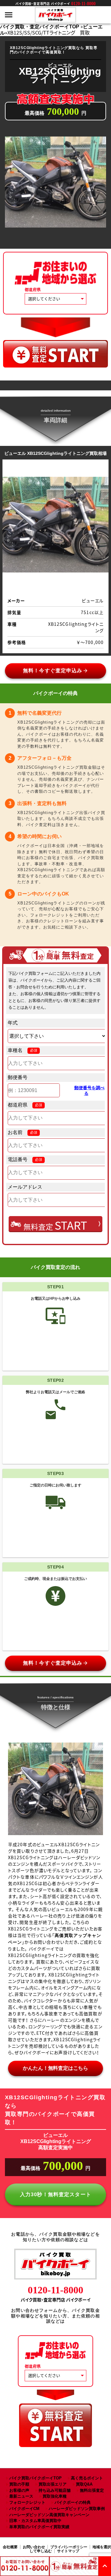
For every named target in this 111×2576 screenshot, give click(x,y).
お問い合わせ (34, 2547)
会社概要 (10, 2547)
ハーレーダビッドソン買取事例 (77, 2509)
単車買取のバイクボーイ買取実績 (39, 2527)
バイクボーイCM (24, 2509)
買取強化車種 (55, 2496)
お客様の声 (19, 2490)
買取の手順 (19, 2484)
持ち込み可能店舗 (55, 2490)
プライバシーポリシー (69, 2547)
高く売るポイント (87, 2478)
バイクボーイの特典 (73, 2502)
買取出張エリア (53, 2484)
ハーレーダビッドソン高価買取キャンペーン (49, 2515)
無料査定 (55, 1225)
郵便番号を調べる (89, 1091)
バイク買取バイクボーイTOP (35, 2478)
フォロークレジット (27, 2502)
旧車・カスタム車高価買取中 (35, 2521)
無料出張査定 (92, 2490)
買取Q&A (84, 2484)
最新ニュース (21, 2496)
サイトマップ (68, 2551)
